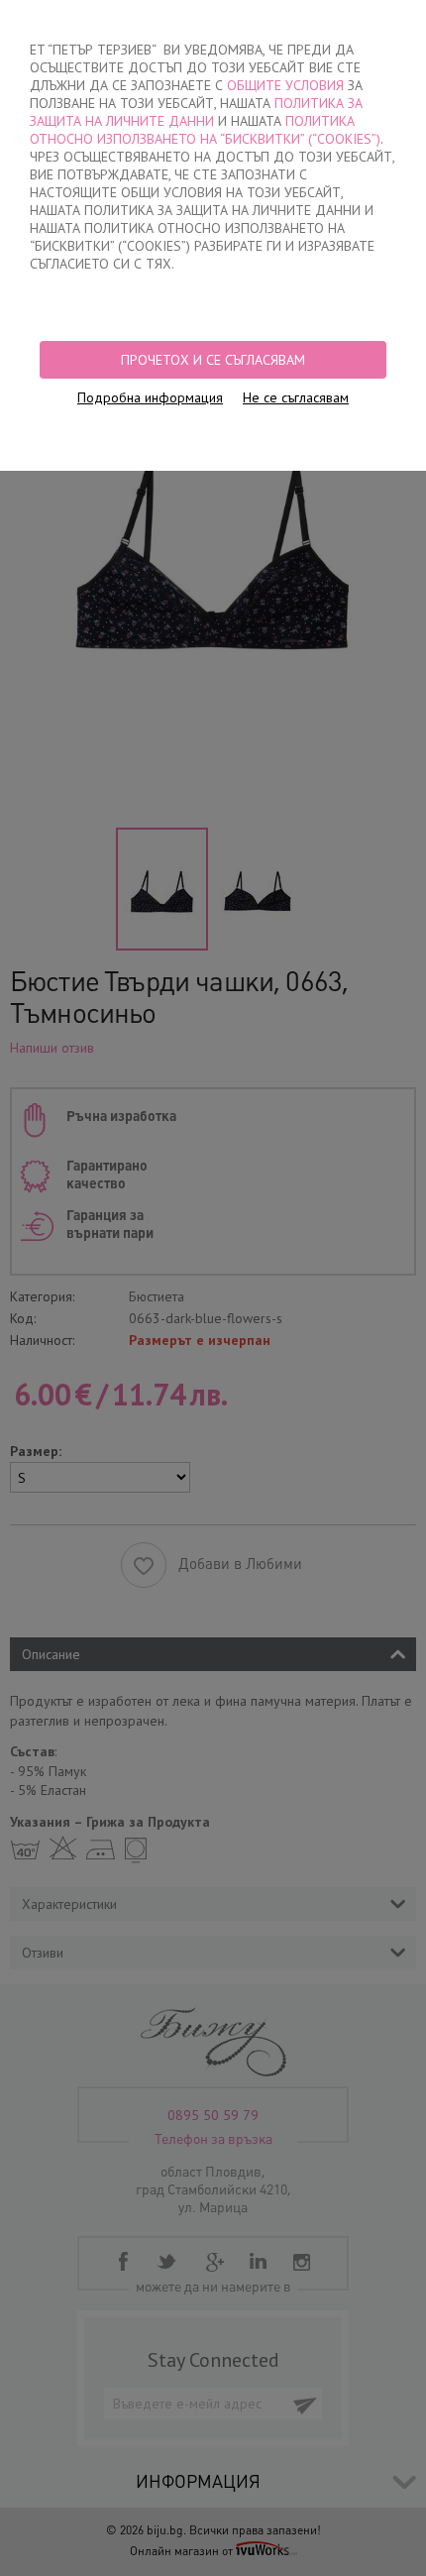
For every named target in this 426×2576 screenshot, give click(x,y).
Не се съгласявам (296, 397)
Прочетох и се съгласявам (213, 360)
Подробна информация (150, 397)
